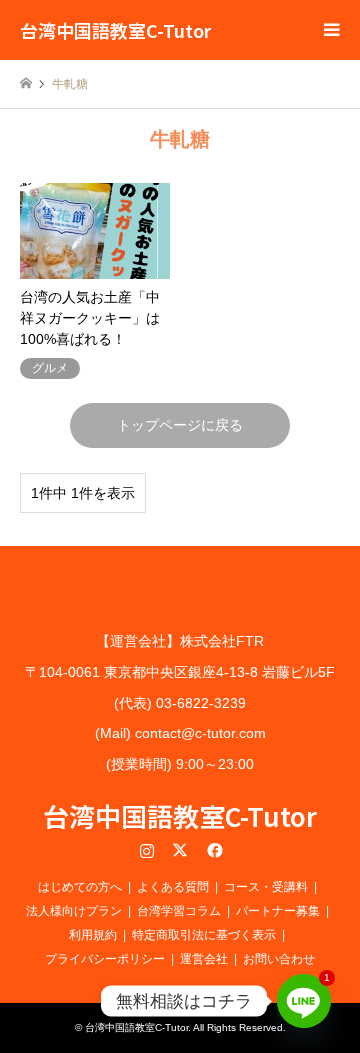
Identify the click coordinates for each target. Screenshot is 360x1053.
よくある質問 (173, 887)
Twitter (180, 850)
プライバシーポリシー (105, 959)
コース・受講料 (266, 887)
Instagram (147, 850)
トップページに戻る (180, 425)
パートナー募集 (278, 911)
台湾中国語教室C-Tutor (180, 815)
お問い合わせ (279, 959)
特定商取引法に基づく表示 (204, 935)
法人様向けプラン (74, 911)
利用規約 (93, 935)
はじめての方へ (80, 887)
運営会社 (204, 959)
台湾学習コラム (179, 911)
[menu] (330, 30)
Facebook (213, 850)
